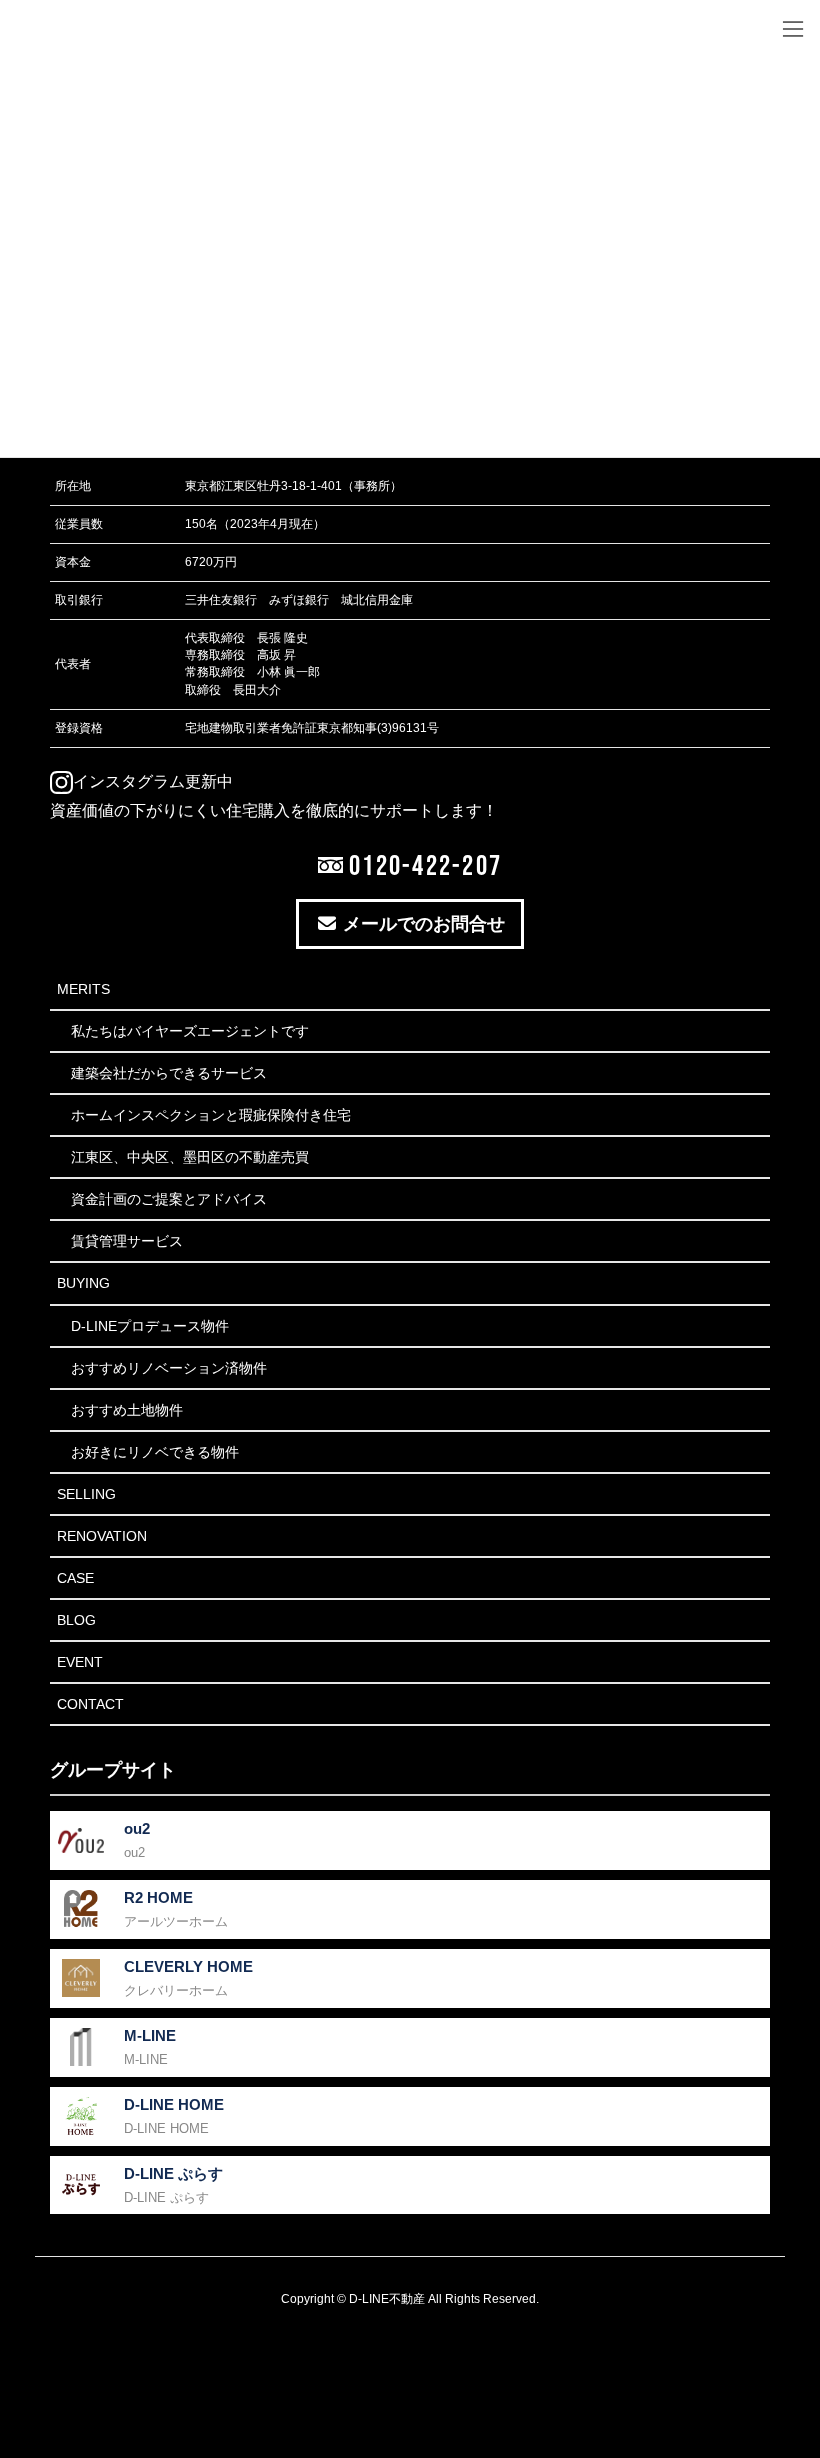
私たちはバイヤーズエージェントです (190, 1031)
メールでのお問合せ (421, 924)
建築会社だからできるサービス (169, 1073)
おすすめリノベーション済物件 (169, 1368)
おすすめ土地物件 (127, 1410)
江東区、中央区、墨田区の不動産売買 (190, 1157)
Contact (90, 1704)
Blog (76, 1620)
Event (80, 1662)
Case (75, 1578)
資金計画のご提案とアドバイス (169, 1199)
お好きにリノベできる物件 (155, 1452)
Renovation (102, 1536)
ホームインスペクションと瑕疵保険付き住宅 (211, 1115)
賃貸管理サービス (127, 1241)
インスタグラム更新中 (153, 781)
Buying (83, 1283)
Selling (86, 1494)
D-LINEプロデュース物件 (150, 1326)
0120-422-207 (422, 865)
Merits (83, 989)
